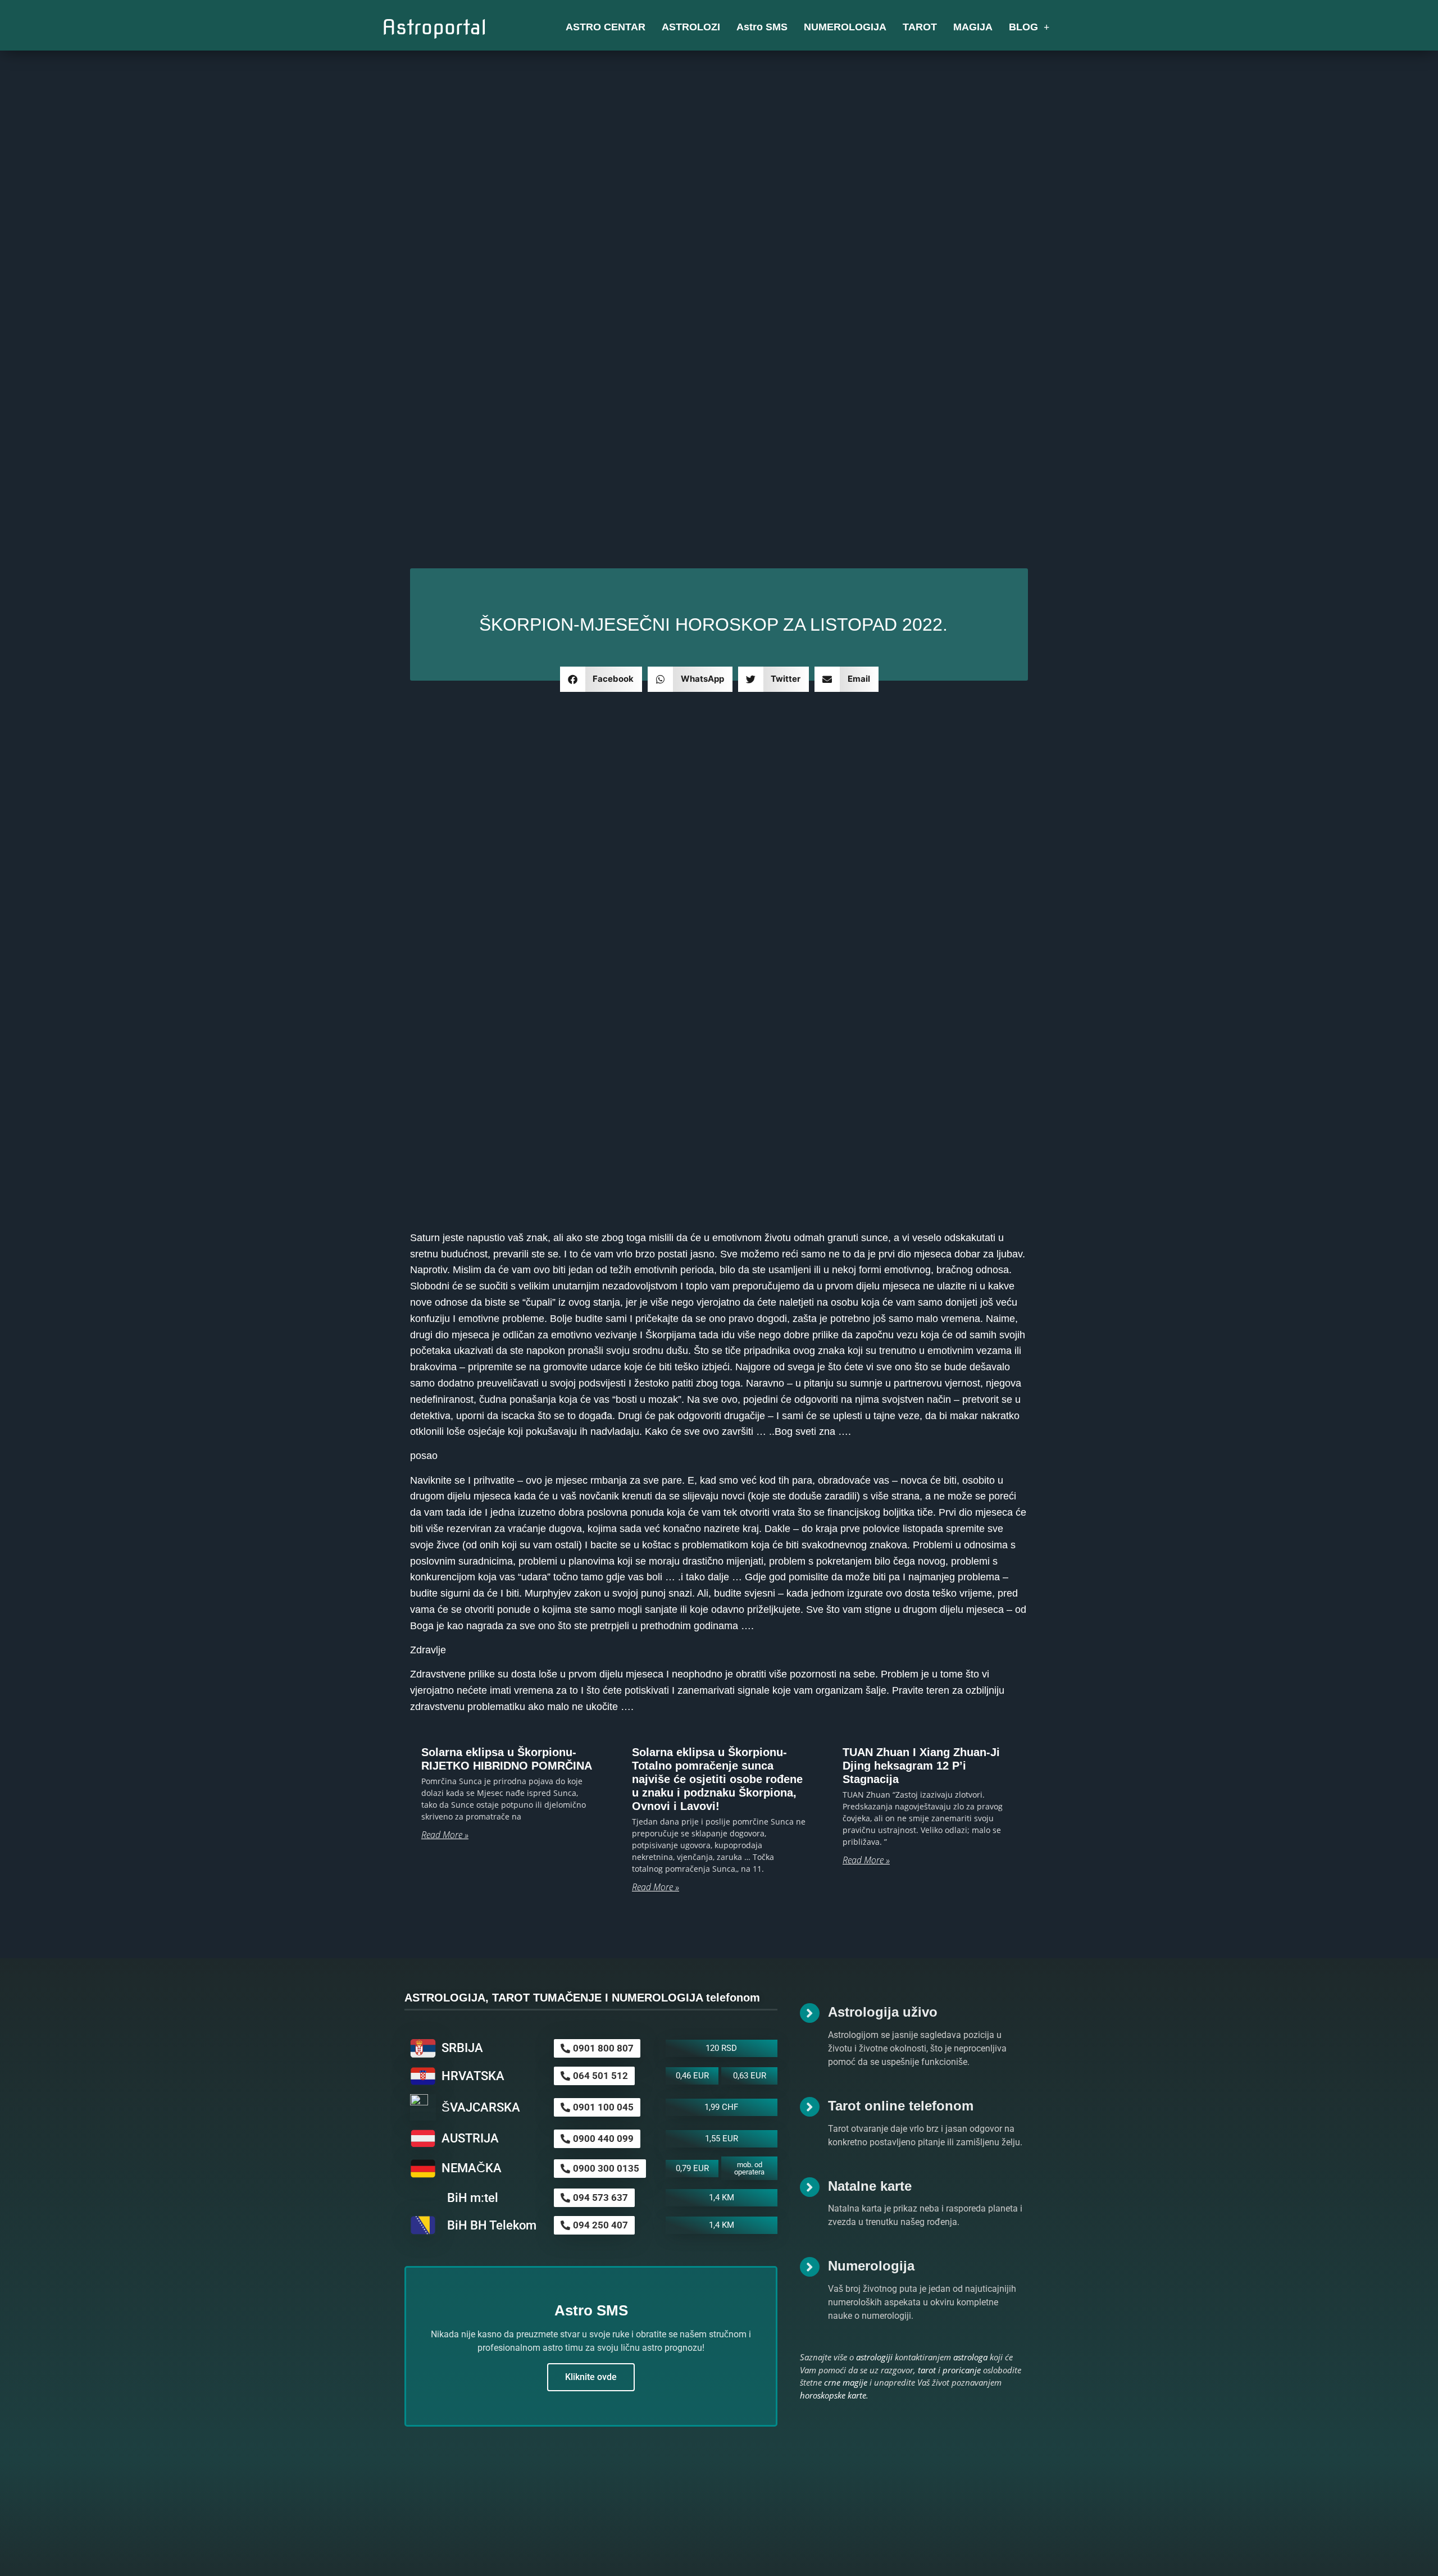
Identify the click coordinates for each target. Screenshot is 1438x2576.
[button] (601, 679)
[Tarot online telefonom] (810, 2107)
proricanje (962, 2370)
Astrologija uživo (883, 2012)
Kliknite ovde (591, 2377)
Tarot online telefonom (901, 2106)
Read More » (445, 1835)
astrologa (970, 2357)
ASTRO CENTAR (606, 27)
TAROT (920, 27)
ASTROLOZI (691, 27)
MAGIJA (973, 27)
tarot (927, 2370)
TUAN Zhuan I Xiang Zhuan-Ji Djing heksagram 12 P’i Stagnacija (921, 1766)
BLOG (1023, 27)
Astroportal (434, 27)
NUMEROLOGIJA (845, 27)
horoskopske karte (833, 2395)
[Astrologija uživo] (810, 2013)
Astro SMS (762, 27)
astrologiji (874, 2357)
